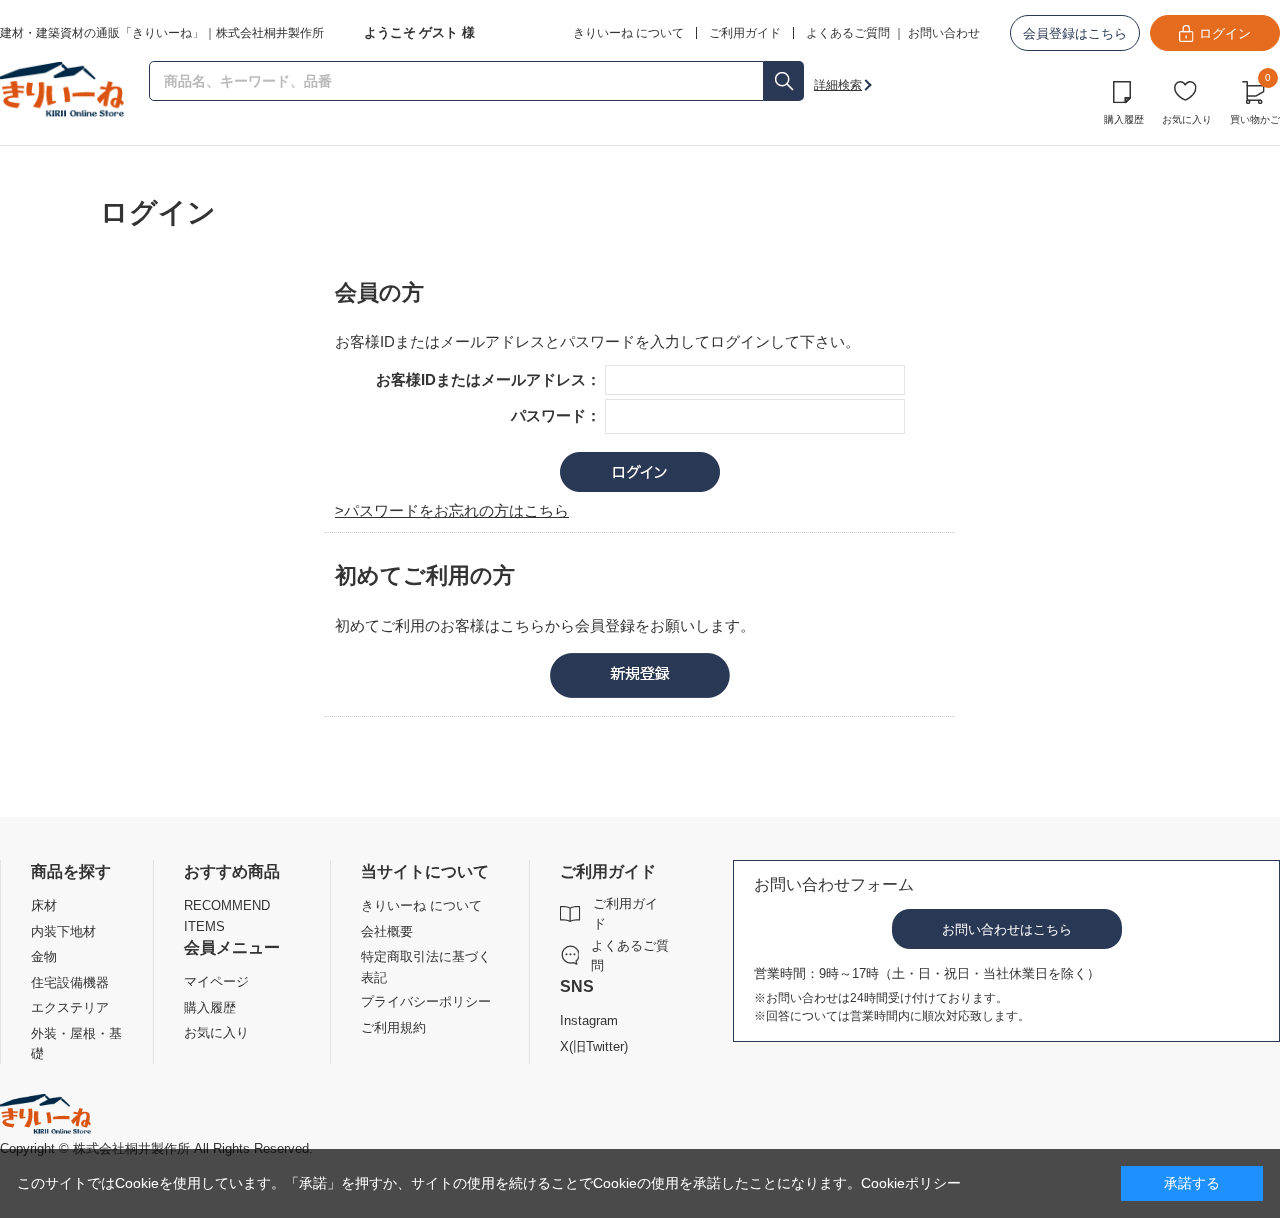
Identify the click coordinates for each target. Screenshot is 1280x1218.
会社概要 (387, 931)
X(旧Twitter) (594, 1046)
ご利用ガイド (625, 913)
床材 (44, 905)
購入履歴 (1124, 119)
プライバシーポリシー (426, 1001)
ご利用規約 (393, 1027)
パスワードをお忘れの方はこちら (456, 510)
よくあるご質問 (848, 33)
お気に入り (1187, 119)
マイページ (216, 981)
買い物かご (1255, 100)
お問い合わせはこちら (1007, 929)
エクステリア (70, 1007)
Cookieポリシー (911, 1183)
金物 (44, 956)
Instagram (589, 1020)
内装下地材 (63, 931)
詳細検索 (838, 85)
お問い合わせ (944, 33)
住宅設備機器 (70, 982)
